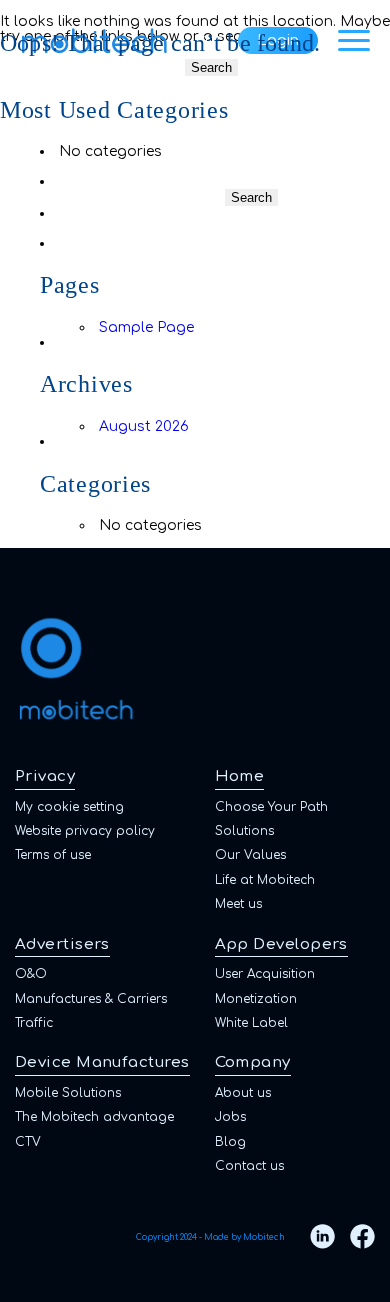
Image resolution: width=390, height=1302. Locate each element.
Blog (230, 1142)
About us (243, 1093)
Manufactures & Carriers (91, 999)
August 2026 (144, 426)
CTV (28, 1142)
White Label (251, 1023)
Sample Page (146, 327)
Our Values (250, 855)
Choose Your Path (271, 807)
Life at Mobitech (265, 880)
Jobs (230, 1117)
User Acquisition (265, 974)
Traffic (34, 1023)
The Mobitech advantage (94, 1117)
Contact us (249, 1166)
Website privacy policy (85, 831)
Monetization (256, 999)
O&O (31, 974)
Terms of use (53, 855)
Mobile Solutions (68, 1093)
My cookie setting (69, 807)
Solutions (244, 831)
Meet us (238, 904)
